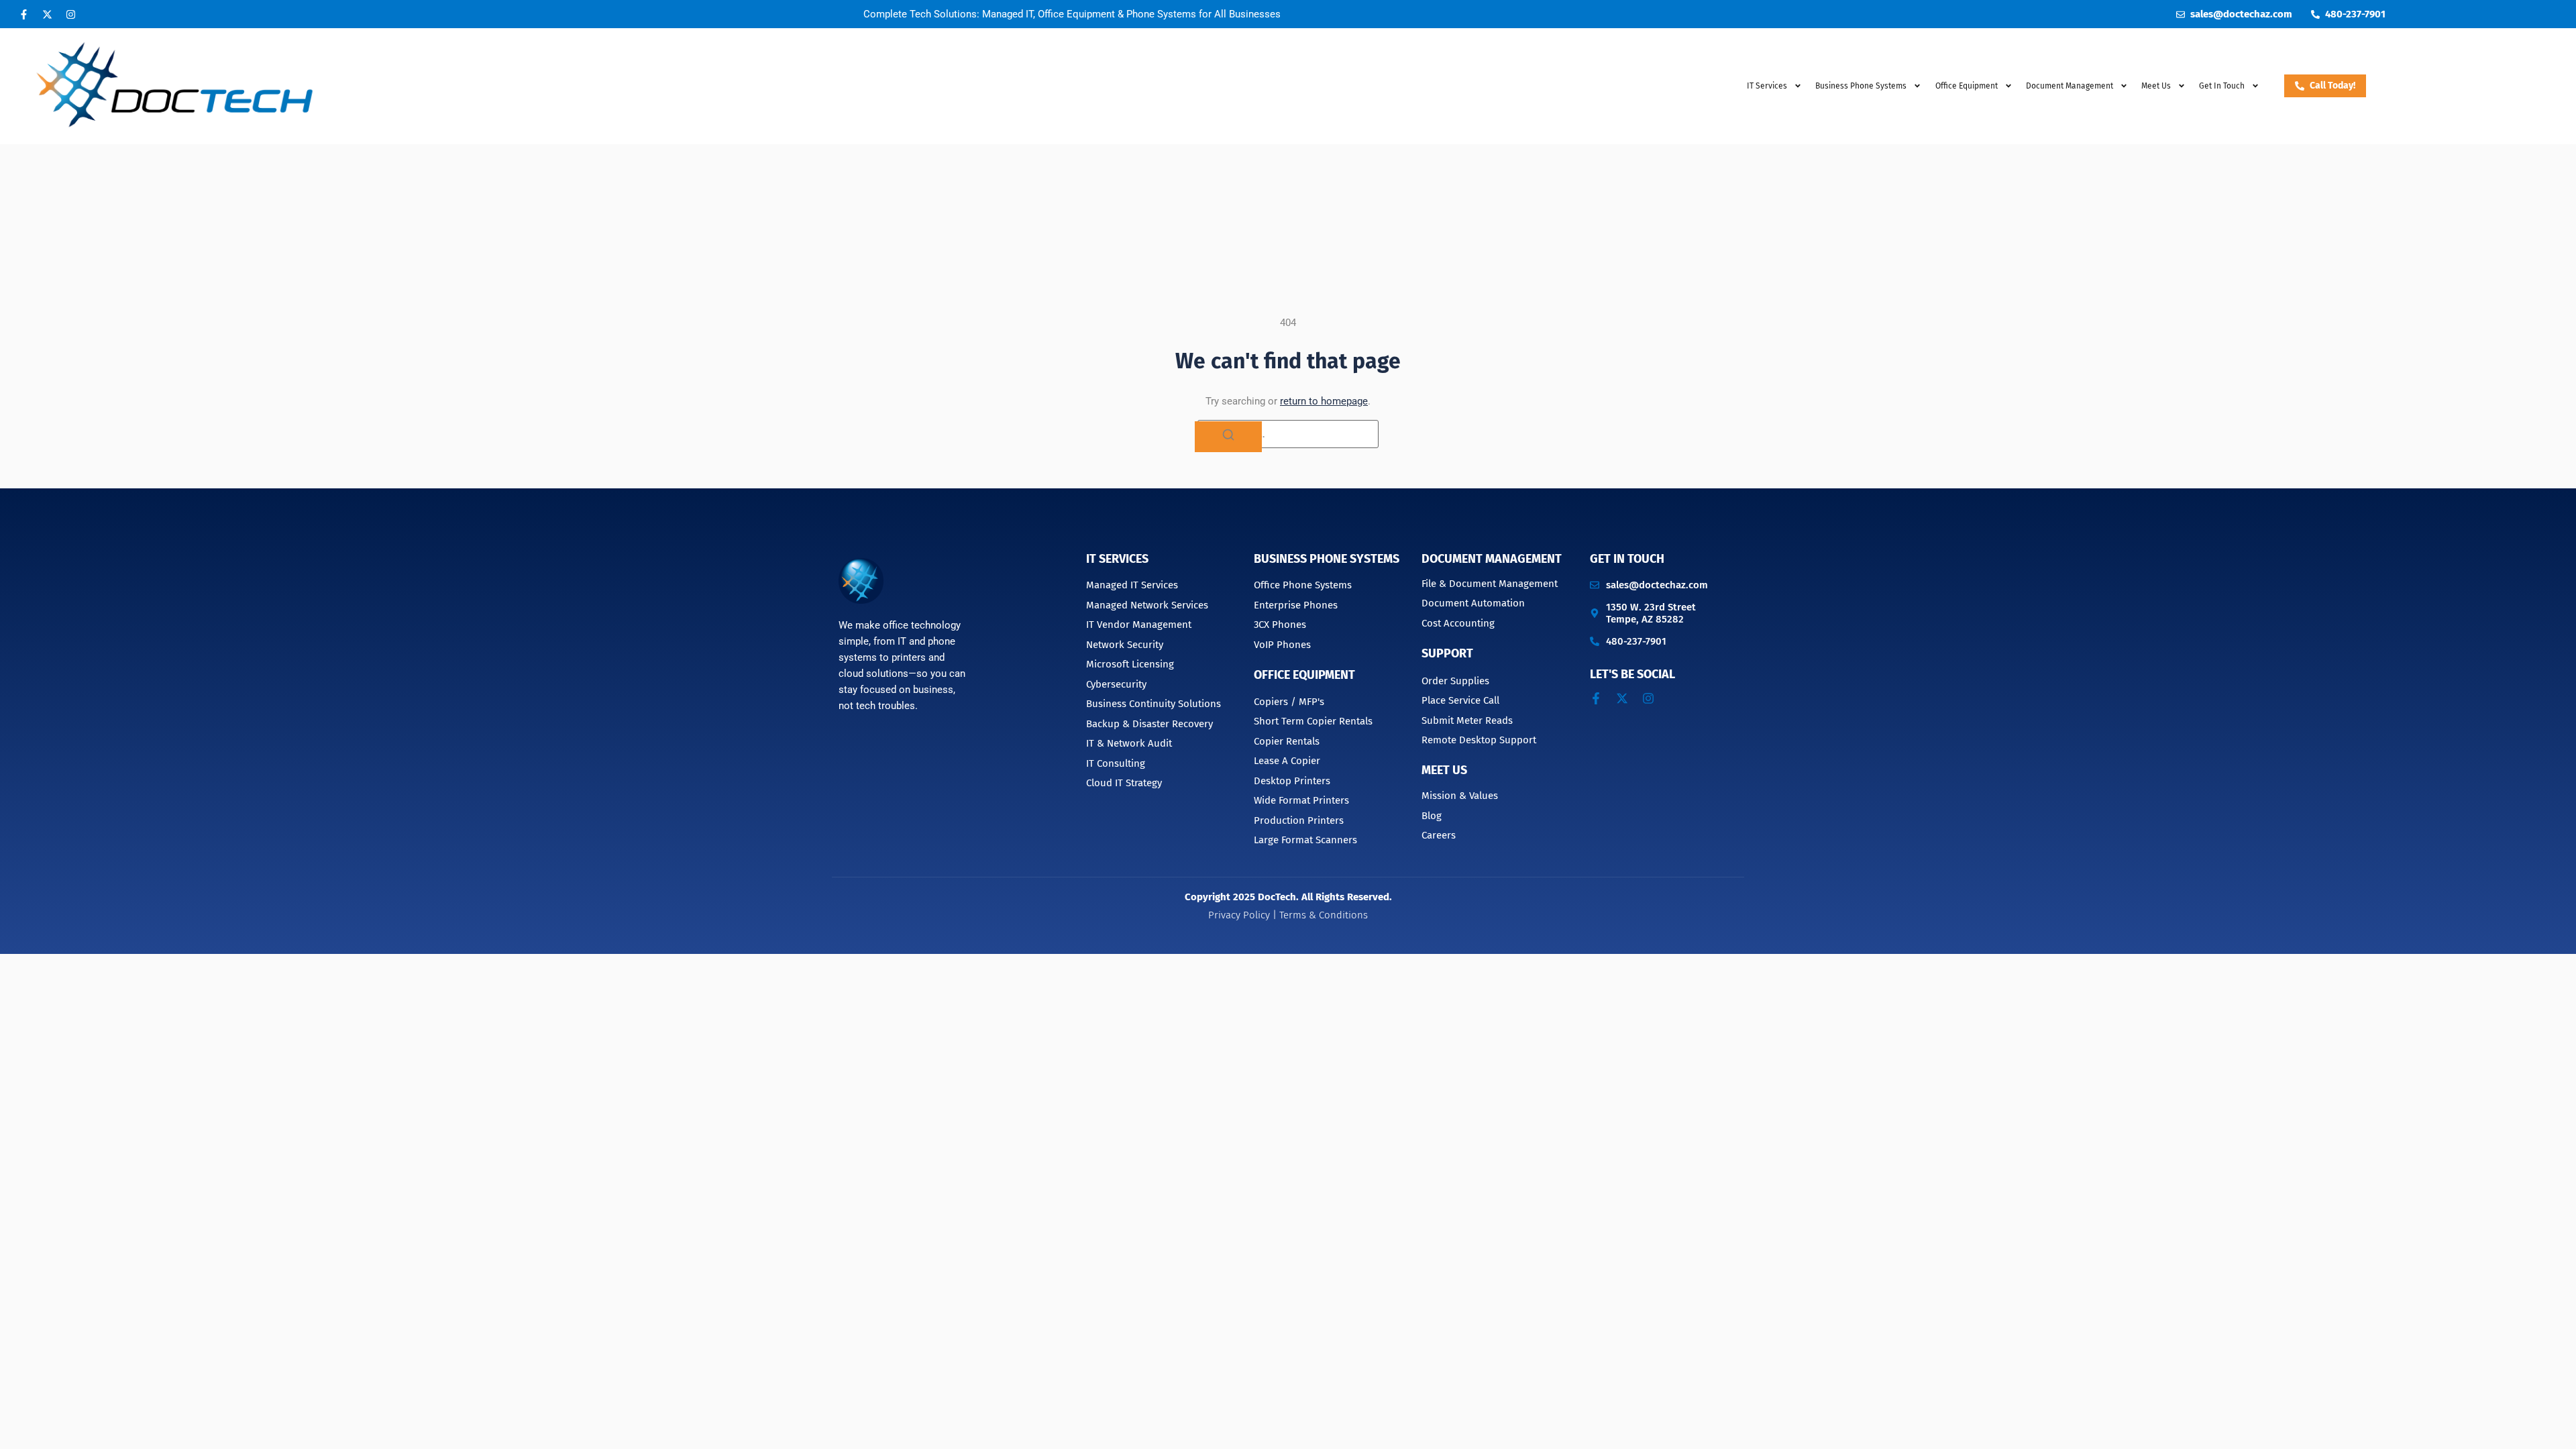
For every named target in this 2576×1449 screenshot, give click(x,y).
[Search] (1228, 437)
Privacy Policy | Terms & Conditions (1288, 915)
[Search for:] (1288, 434)
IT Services (1767, 86)
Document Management (1492, 559)
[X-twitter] (47, 14)
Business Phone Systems (1861, 86)
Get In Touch (2222, 86)
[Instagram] (70, 14)
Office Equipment (1967, 86)
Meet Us (2156, 86)
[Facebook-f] (23, 14)
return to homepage (1324, 401)
